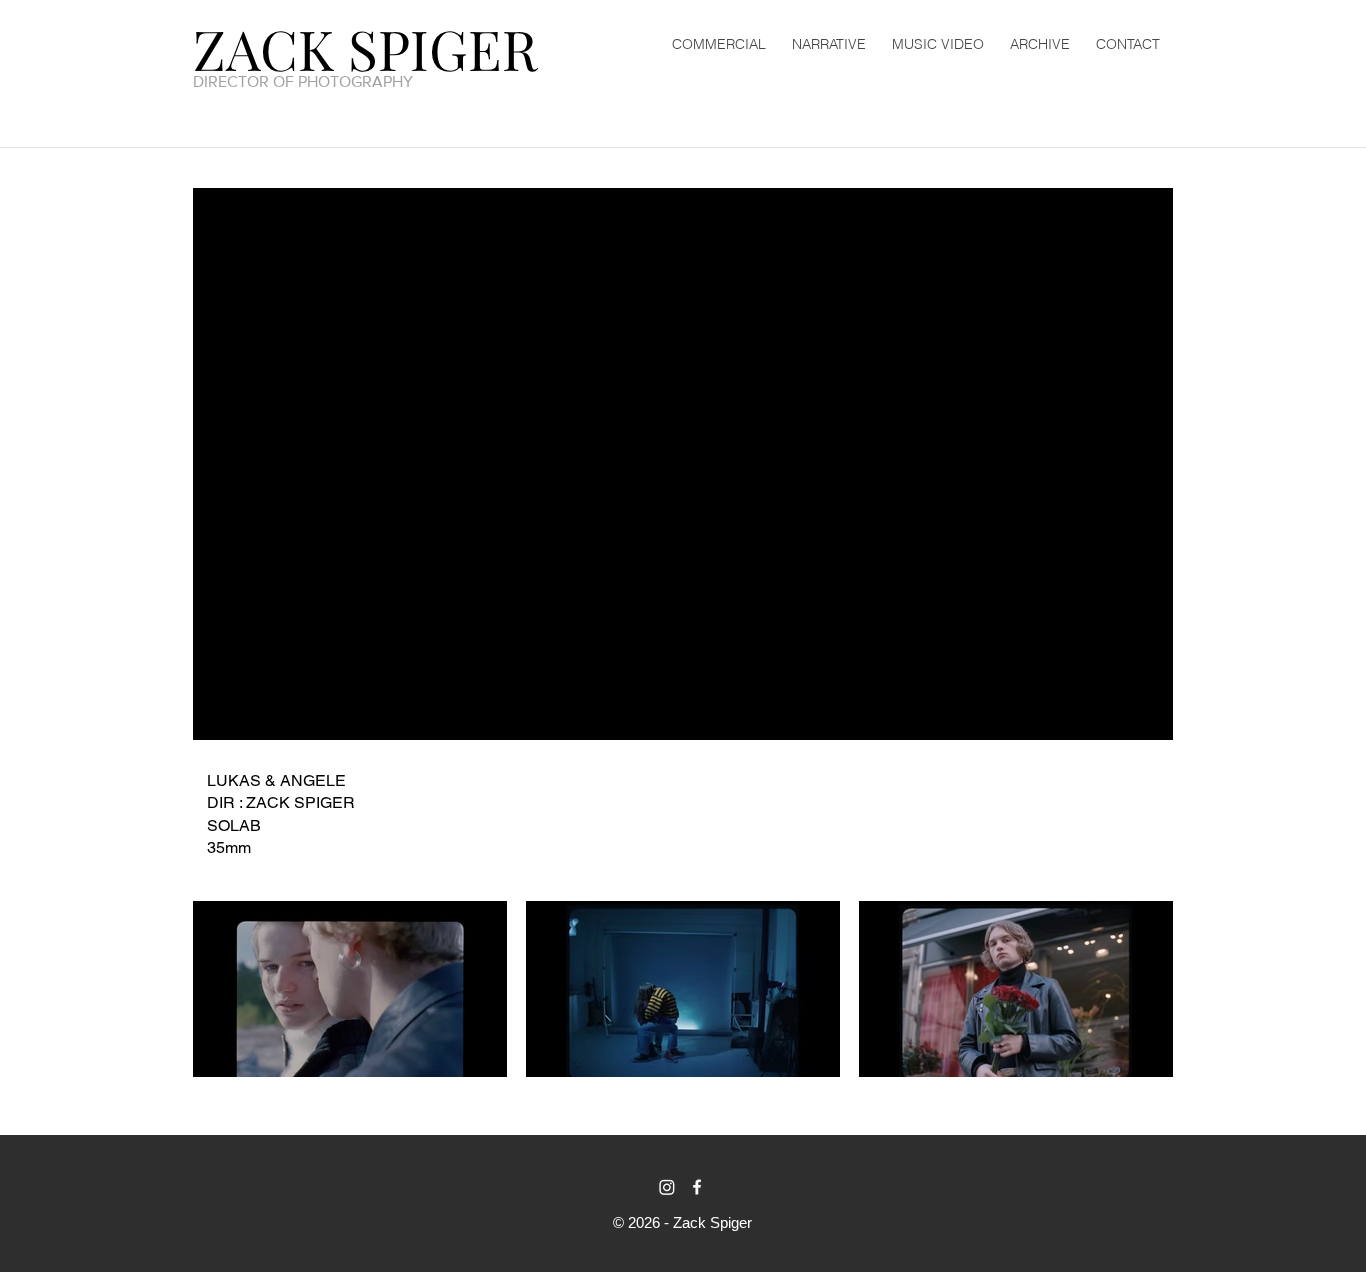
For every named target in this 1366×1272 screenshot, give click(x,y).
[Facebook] (697, 1187)
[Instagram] (667, 1187)
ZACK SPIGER (365, 48)
